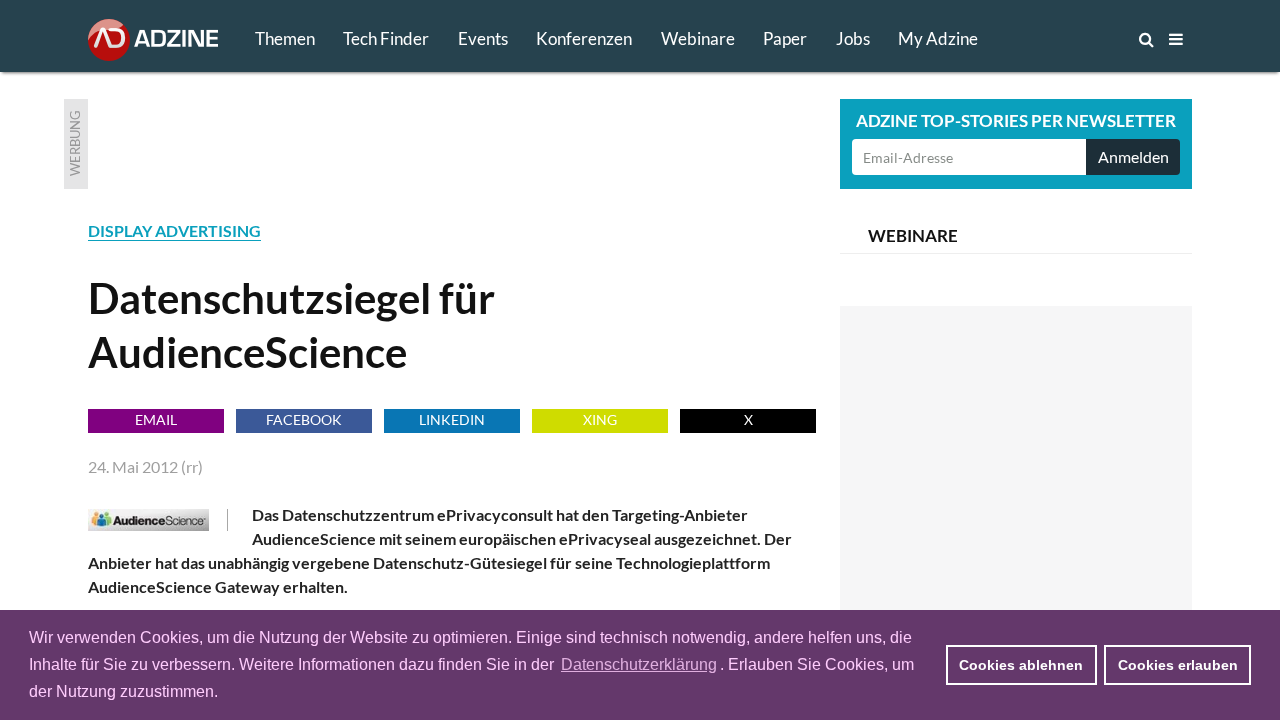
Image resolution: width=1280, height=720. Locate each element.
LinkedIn (452, 419)
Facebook (304, 419)
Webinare (698, 38)
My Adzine (938, 38)
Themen (285, 38)
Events (483, 38)
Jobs (853, 38)
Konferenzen (584, 38)
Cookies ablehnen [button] (1021, 665)
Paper (785, 38)
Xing (600, 419)
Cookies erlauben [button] (1178, 665)
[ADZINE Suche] (1080, 39)
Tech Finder (386, 38)
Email (156, 419)
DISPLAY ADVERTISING (174, 230)
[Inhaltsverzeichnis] (1176, 39)
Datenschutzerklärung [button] (639, 664)
